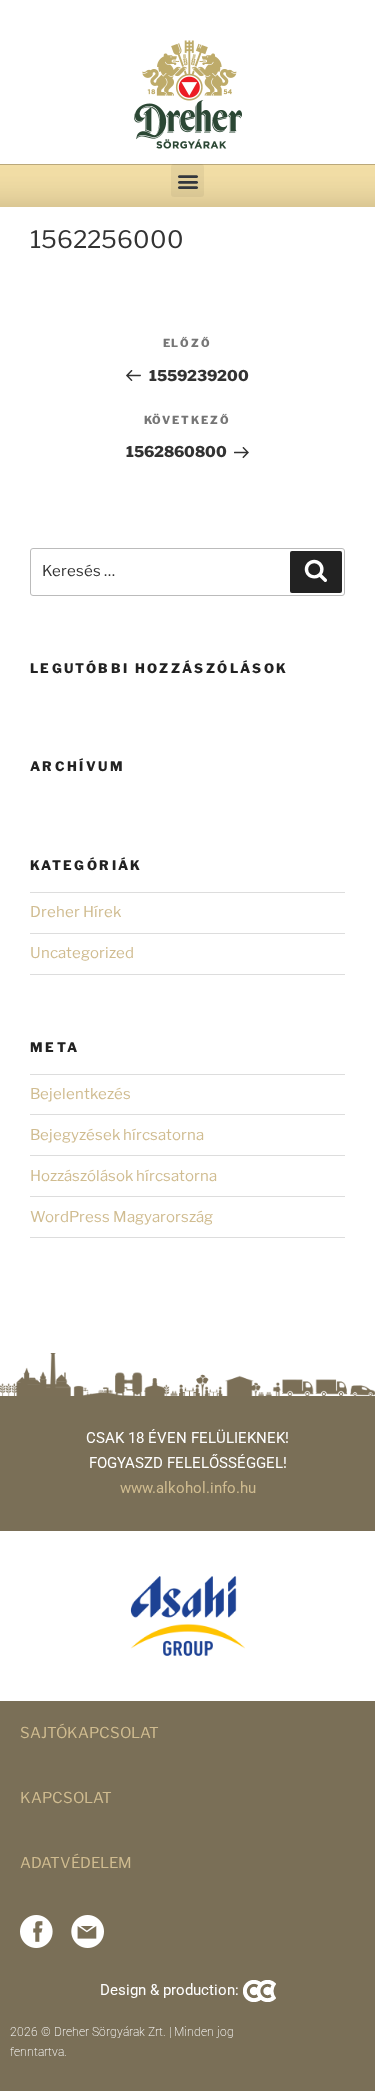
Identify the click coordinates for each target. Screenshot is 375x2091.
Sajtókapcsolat (89, 1733)
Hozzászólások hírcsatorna (123, 1176)
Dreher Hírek (75, 912)
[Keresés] (316, 572)
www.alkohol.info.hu (188, 1488)
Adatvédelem (76, 1863)
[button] (187, 180)
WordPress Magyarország (121, 1217)
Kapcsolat (66, 1798)
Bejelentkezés (80, 1094)
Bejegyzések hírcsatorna (117, 1135)
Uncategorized (82, 953)
